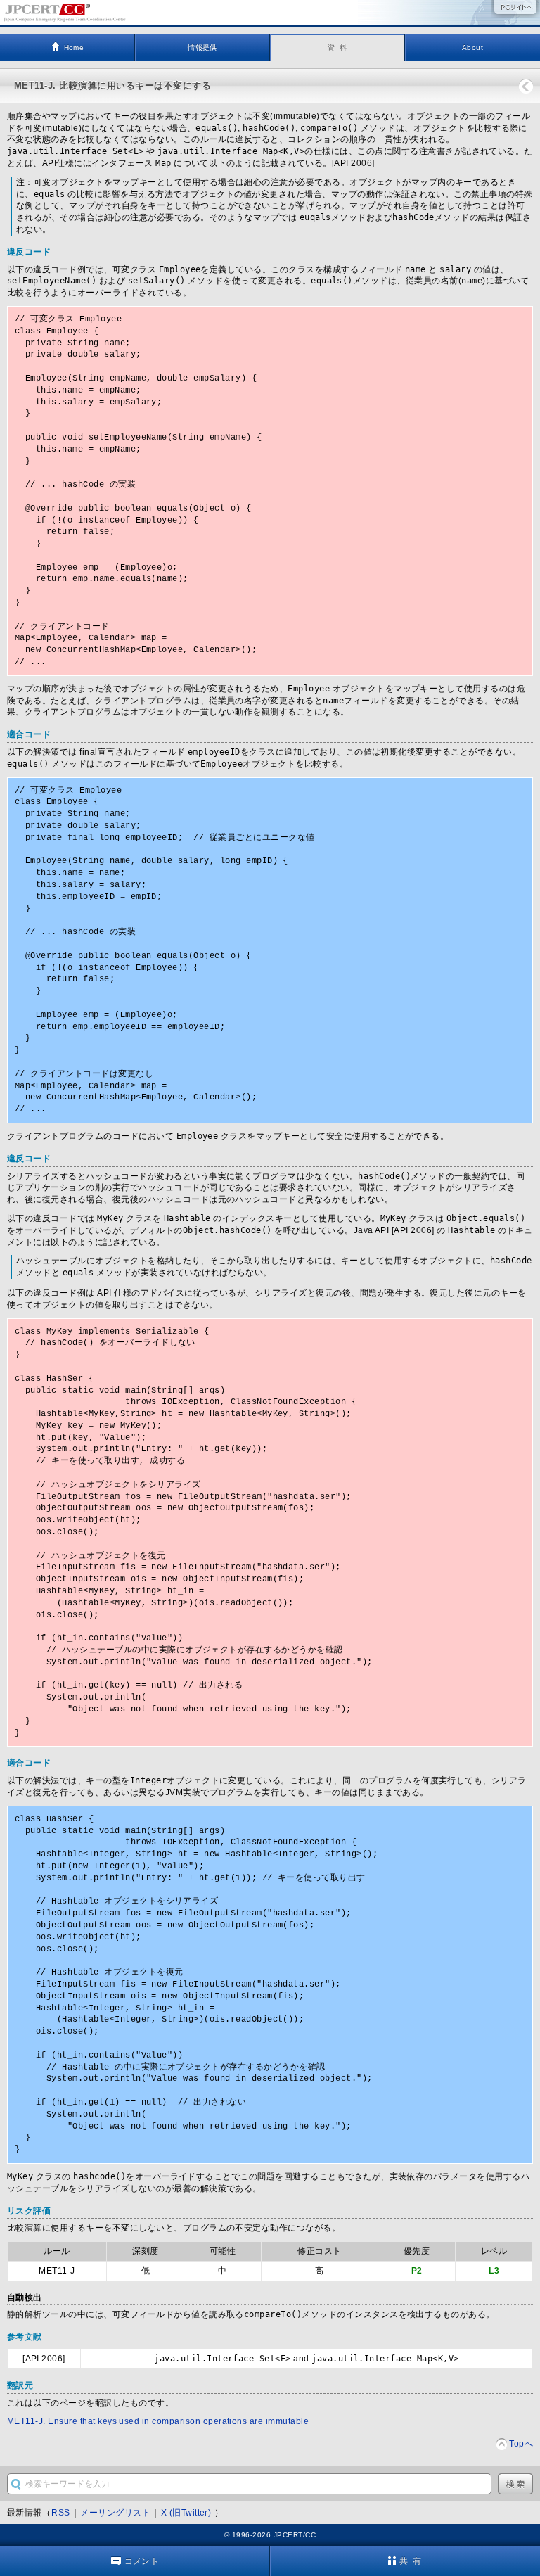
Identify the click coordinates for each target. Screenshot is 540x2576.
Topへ (521, 2444)
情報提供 (202, 47)
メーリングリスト (115, 2513)
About (472, 47)
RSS (60, 2513)
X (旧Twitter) (187, 2513)
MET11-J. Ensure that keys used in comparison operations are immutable (158, 2421)
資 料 (337, 47)
